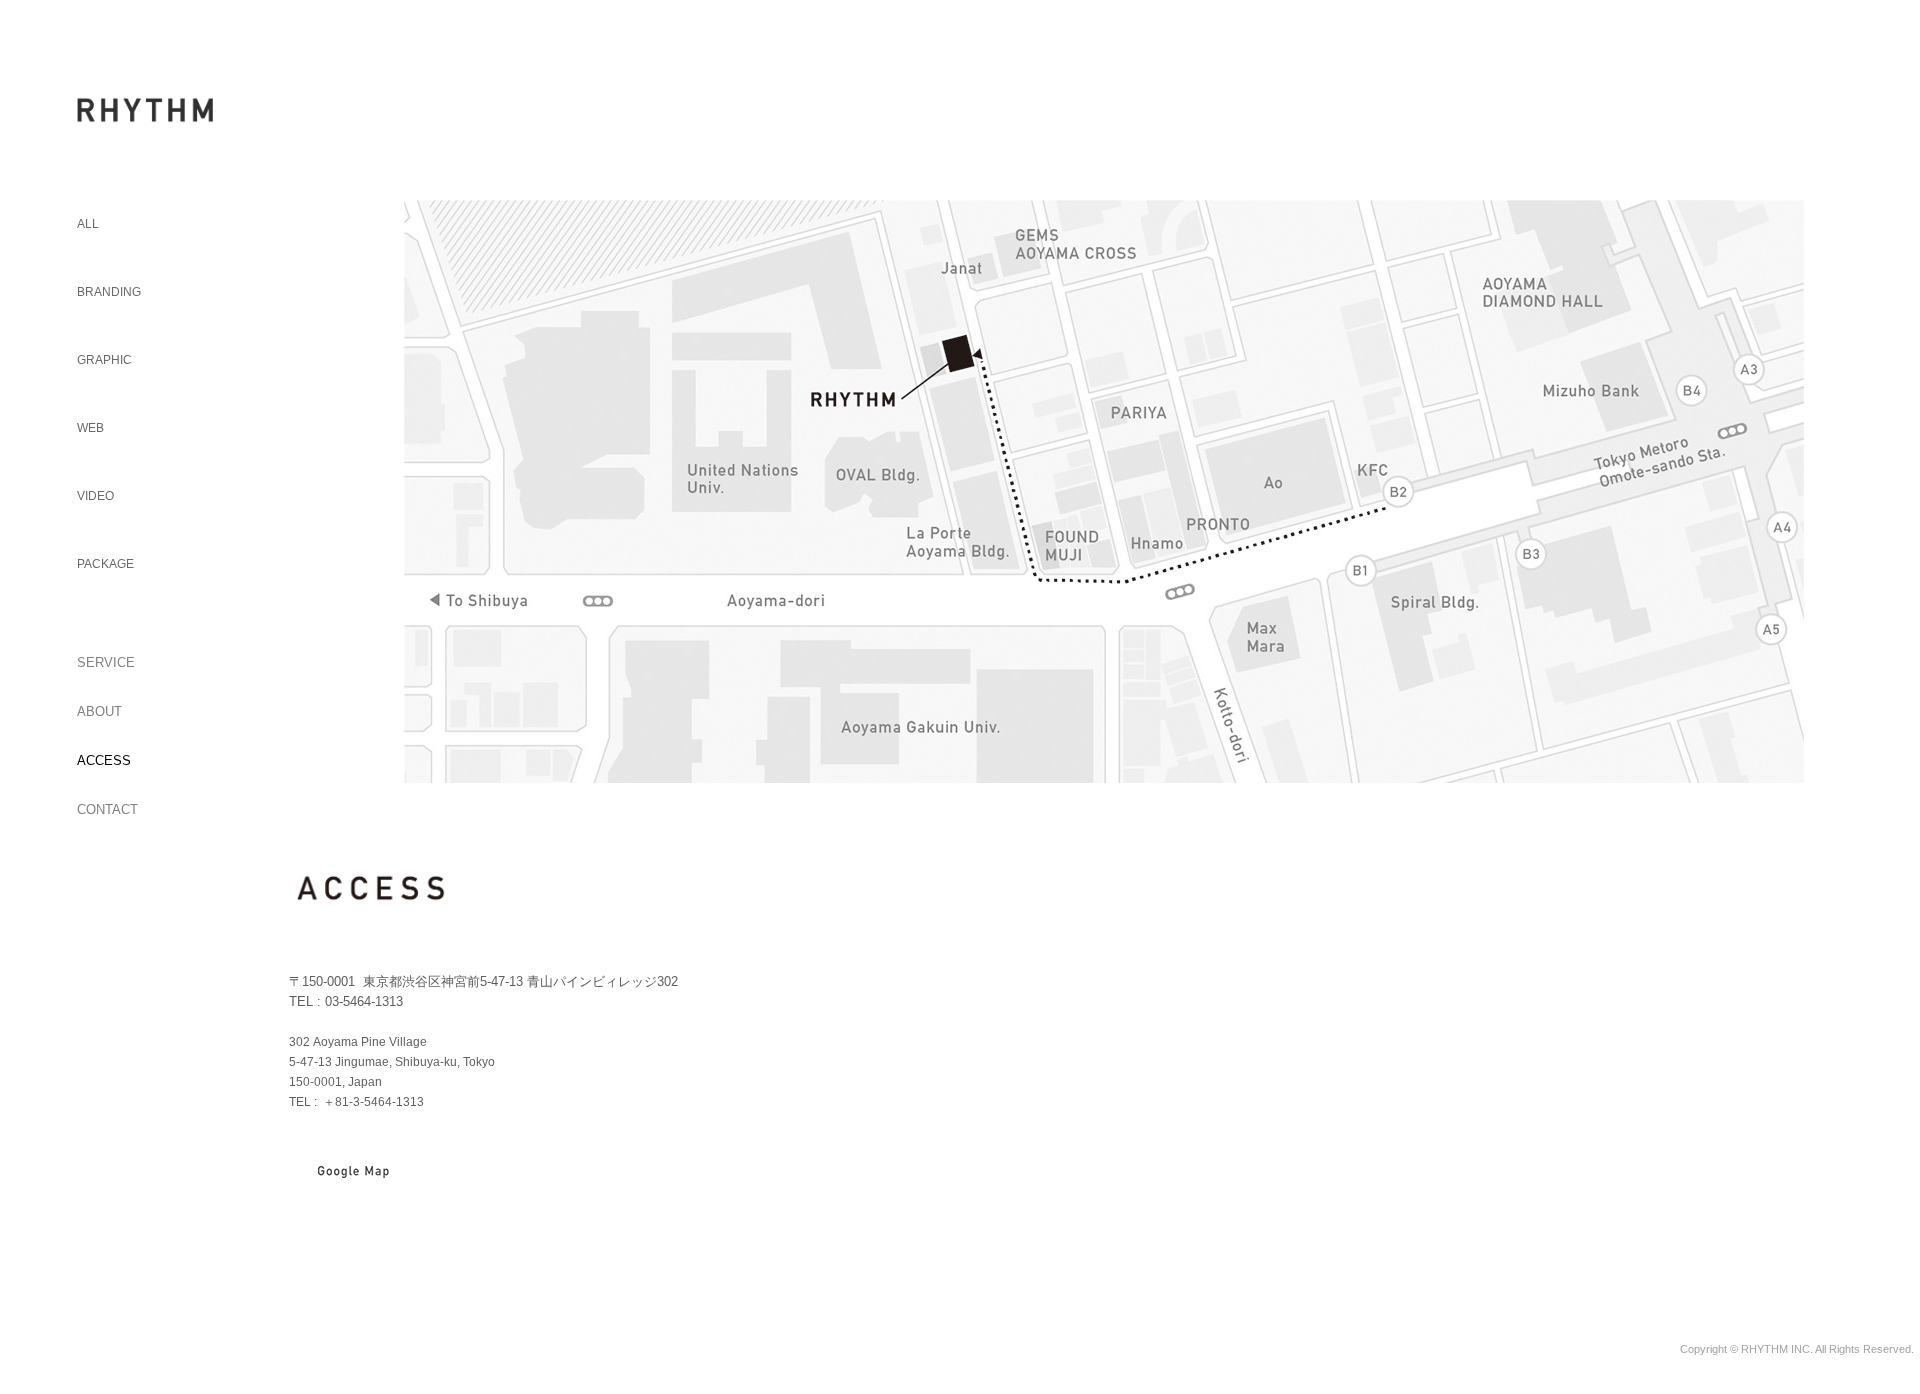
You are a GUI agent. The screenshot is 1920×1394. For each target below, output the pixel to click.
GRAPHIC (104, 360)
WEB (90, 428)
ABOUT (99, 711)
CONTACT (107, 809)
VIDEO (95, 496)
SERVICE (106, 662)
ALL (88, 224)
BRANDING (109, 292)
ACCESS (104, 760)
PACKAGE (105, 564)
